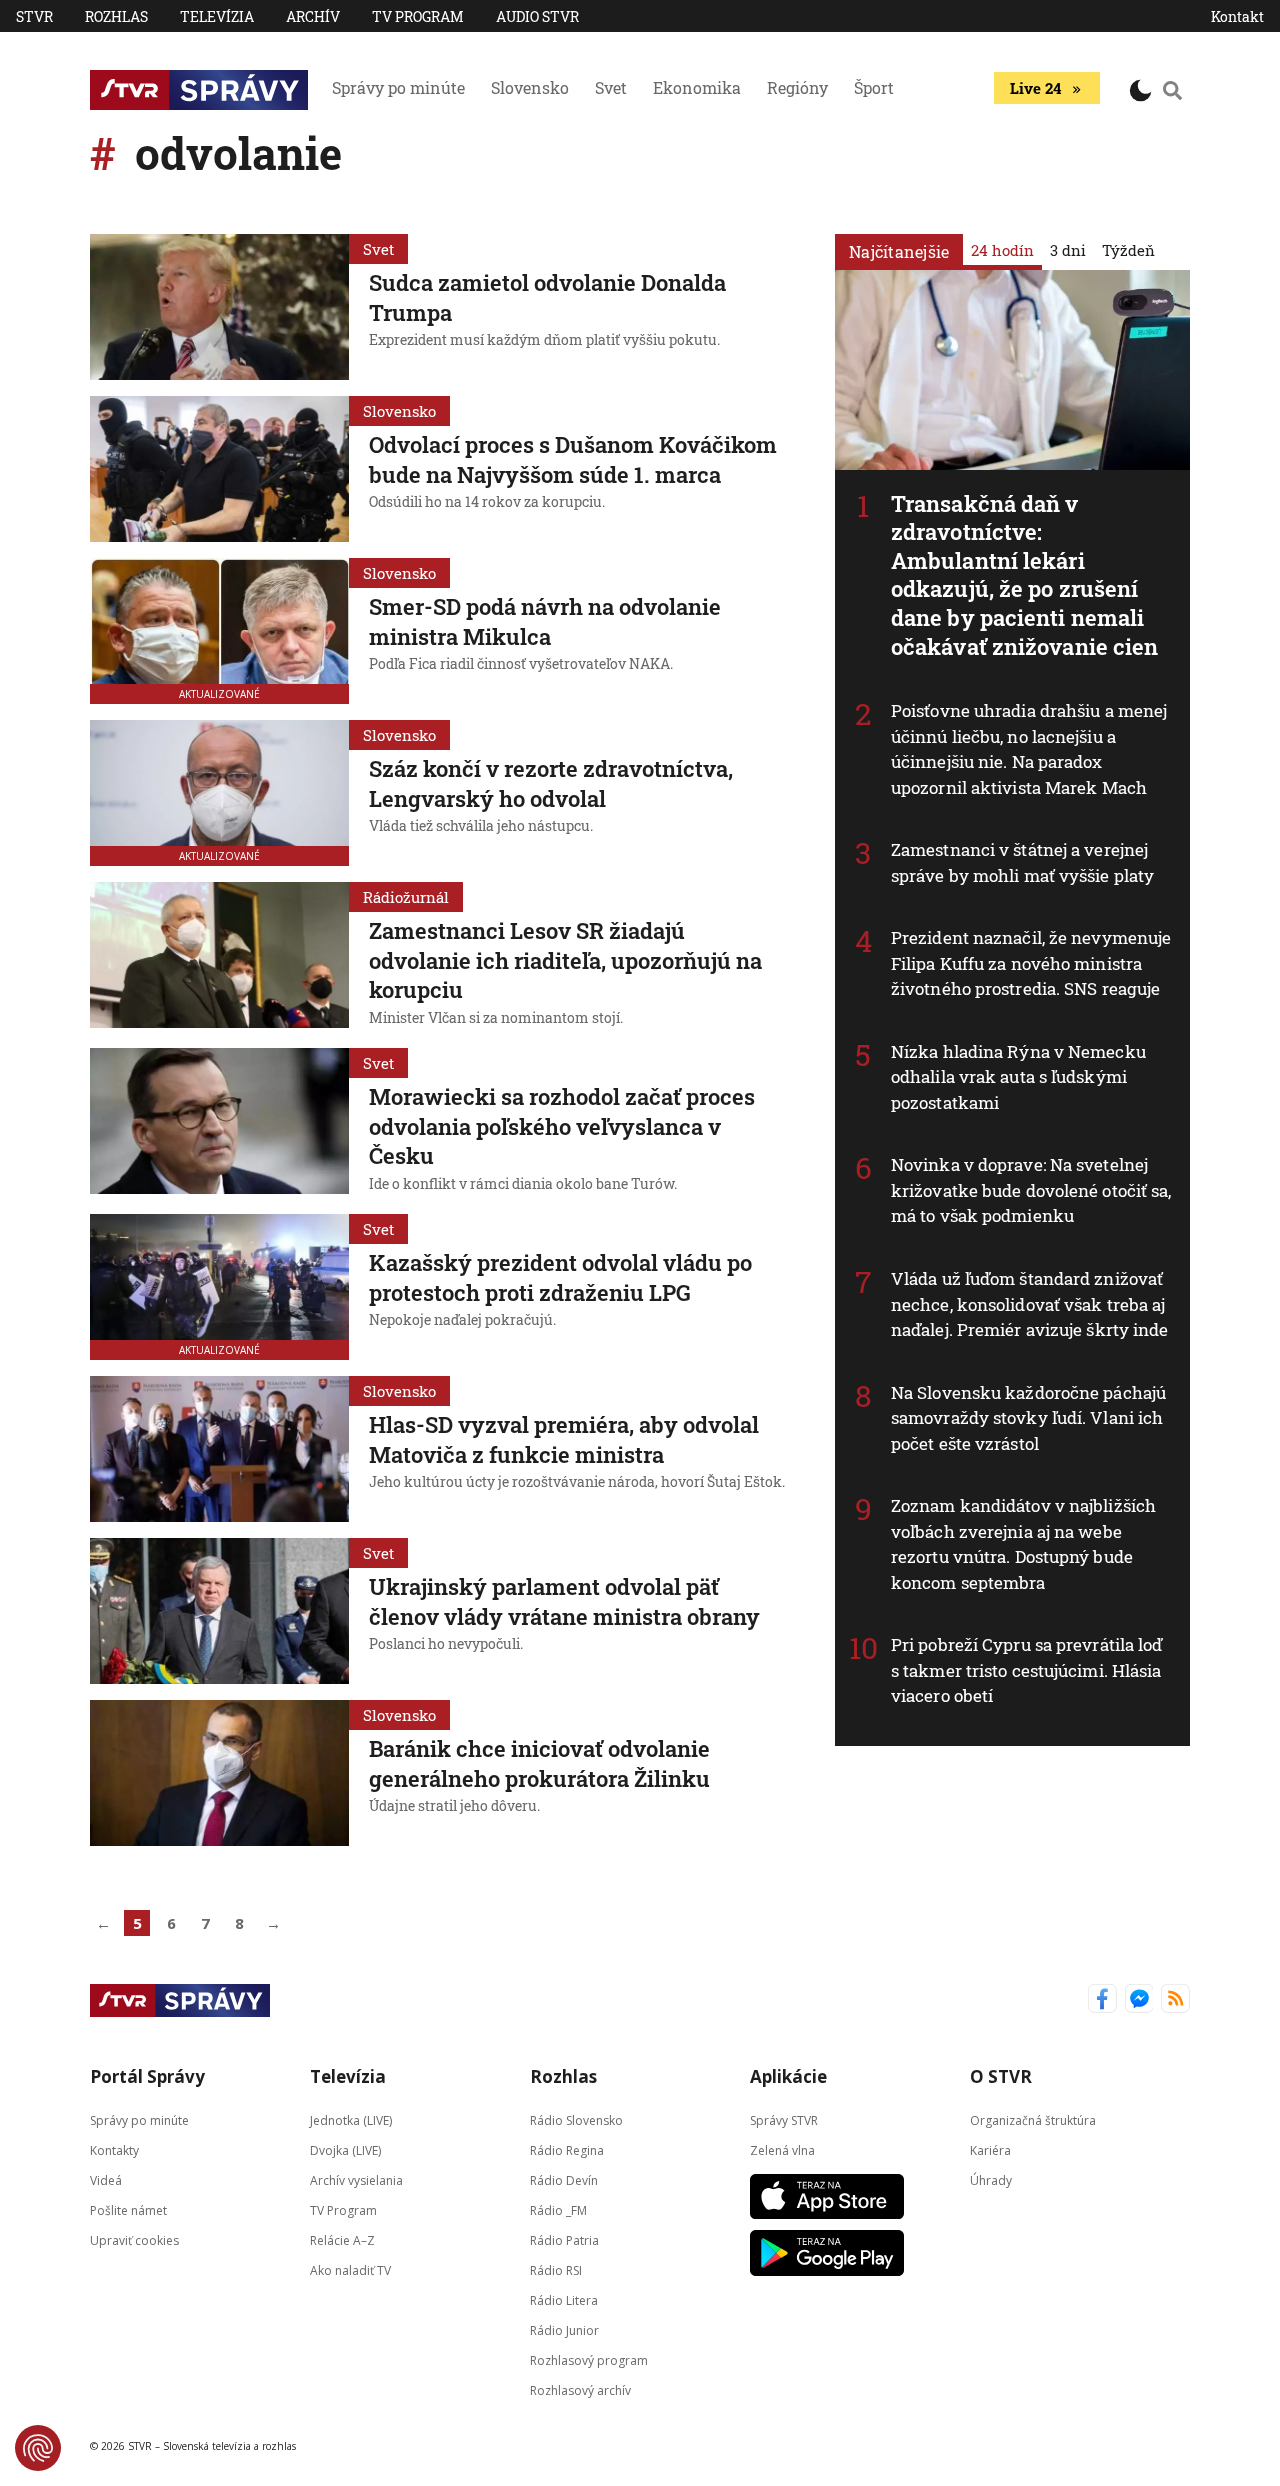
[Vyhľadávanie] (1173, 90)
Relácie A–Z (342, 2240)
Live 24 (1035, 88)
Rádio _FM (558, 2210)
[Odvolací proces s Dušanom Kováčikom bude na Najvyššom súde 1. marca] (219, 469)
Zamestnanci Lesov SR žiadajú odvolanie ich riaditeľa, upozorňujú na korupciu (565, 960)
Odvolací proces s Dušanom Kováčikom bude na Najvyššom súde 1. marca (573, 459)
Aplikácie (788, 2076)
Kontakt (1237, 16)
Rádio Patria (564, 2240)
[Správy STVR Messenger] (1139, 2000)
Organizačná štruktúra (1033, 2120)
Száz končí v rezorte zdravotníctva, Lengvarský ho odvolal (551, 783)
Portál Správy (147, 2076)
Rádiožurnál (406, 897)
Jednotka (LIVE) (351, 2120)
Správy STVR (784, 2120)
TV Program (418, 16)
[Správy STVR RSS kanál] (1175, 2000)
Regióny (797, 87)
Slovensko (530, 87)
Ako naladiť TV (350, 2270)
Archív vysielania (356, 2180)
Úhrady (991, 2180)
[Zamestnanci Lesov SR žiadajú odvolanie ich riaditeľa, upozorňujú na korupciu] (219, 957)
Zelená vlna (782, 2150)
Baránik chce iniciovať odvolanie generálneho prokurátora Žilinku (539, 1763)
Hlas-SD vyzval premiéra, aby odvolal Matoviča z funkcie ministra (564, 1439)
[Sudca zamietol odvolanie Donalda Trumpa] (219, 307)
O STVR (1001, 2076)
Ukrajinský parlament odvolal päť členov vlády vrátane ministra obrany (564, 1601)
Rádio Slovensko (576, 2120)
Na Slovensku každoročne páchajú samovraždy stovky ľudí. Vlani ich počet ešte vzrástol (1028, 1418)
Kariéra (990, 2150)
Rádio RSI (556, 2270)
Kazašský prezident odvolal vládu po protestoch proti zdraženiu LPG (560, 1277)
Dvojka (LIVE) (345, 2150)
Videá (106, 2180)
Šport (874, 87)
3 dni (1068, 250)
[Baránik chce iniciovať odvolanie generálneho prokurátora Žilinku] (219, 1773)
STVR (34, 16)
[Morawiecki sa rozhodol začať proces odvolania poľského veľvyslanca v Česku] (219, 1123)
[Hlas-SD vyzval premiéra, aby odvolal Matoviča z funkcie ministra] (219, 1449)
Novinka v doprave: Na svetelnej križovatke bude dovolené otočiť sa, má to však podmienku (1031, 1190)
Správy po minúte (398, 87)
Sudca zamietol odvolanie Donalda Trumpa (547, 297)
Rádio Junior (564, 2330)
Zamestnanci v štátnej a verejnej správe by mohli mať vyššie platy (1022, 862)
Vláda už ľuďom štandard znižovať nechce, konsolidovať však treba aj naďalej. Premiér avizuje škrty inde (1030, 1304)
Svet (611, 87)
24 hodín (1002, 250)
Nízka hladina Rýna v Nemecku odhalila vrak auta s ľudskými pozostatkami (1018, 1077)
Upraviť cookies (134, 2240)
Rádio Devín (564, 2180)
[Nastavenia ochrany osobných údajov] (38, 2448)
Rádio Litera (564, 2300)
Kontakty (114, 2150)
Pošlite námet (128, 2210)
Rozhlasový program (589, 2360)
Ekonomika (697, 87)
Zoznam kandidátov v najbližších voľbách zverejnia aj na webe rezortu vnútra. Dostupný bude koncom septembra (1023, 1544)
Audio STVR (537, 16)
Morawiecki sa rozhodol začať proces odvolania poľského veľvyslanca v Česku (562, 1126)
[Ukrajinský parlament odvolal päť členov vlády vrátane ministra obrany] (219, 1611)
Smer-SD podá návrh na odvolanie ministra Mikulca (545, 621)
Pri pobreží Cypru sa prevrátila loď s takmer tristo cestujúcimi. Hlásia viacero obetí (1027, 1670)
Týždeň (1128, 250)
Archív (313, 16)
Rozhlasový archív (580, 2390)
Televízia (217, 16)
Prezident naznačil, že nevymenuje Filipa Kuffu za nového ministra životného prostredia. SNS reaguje (1031, 963)
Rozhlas (116, 16)
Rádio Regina (567, 2150)
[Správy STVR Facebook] (1102, 2000)
